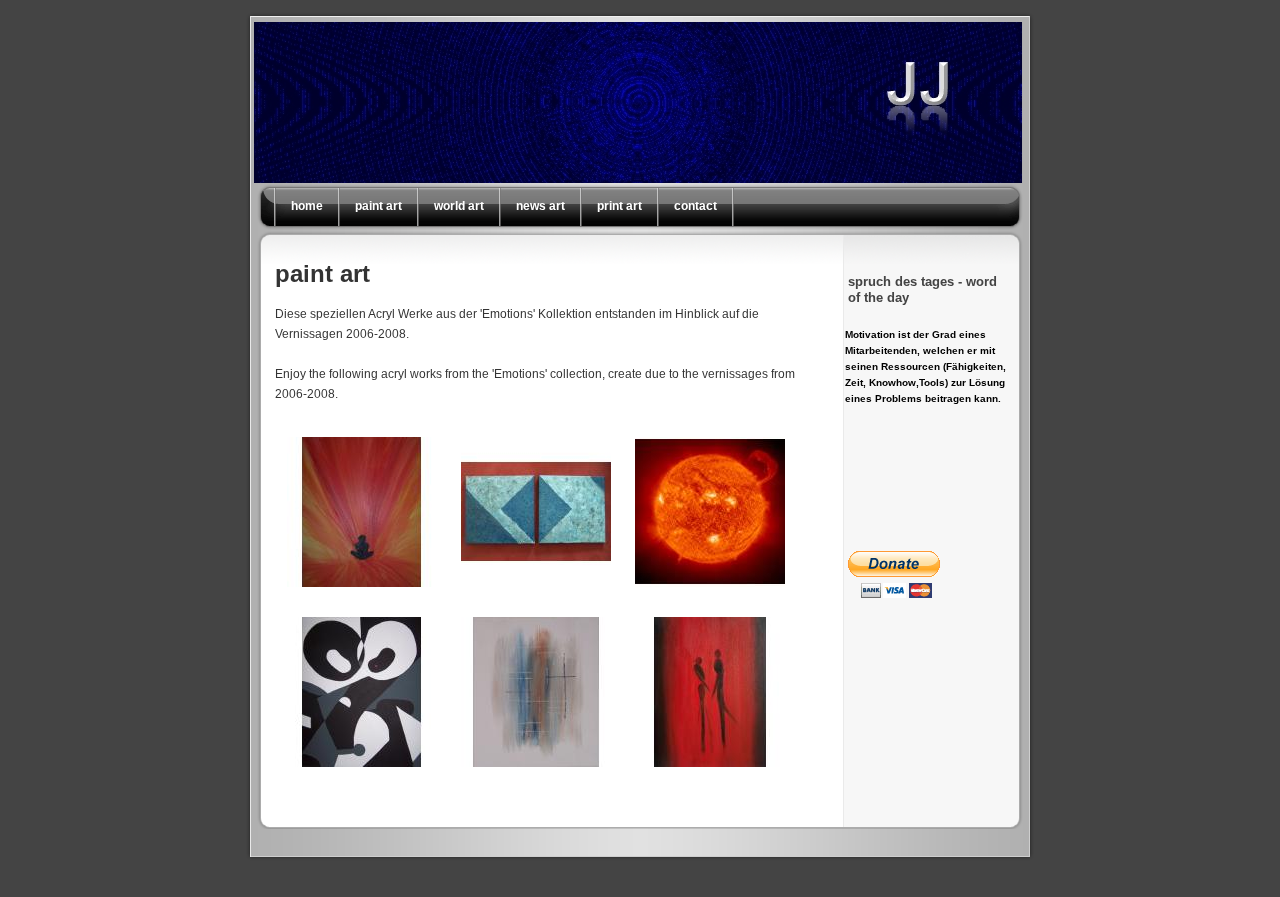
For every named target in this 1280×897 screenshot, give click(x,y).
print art (619, 206)
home (307, 206)
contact (695, 206)
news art (540, 206)
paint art (378, 206)
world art (459, 206)
